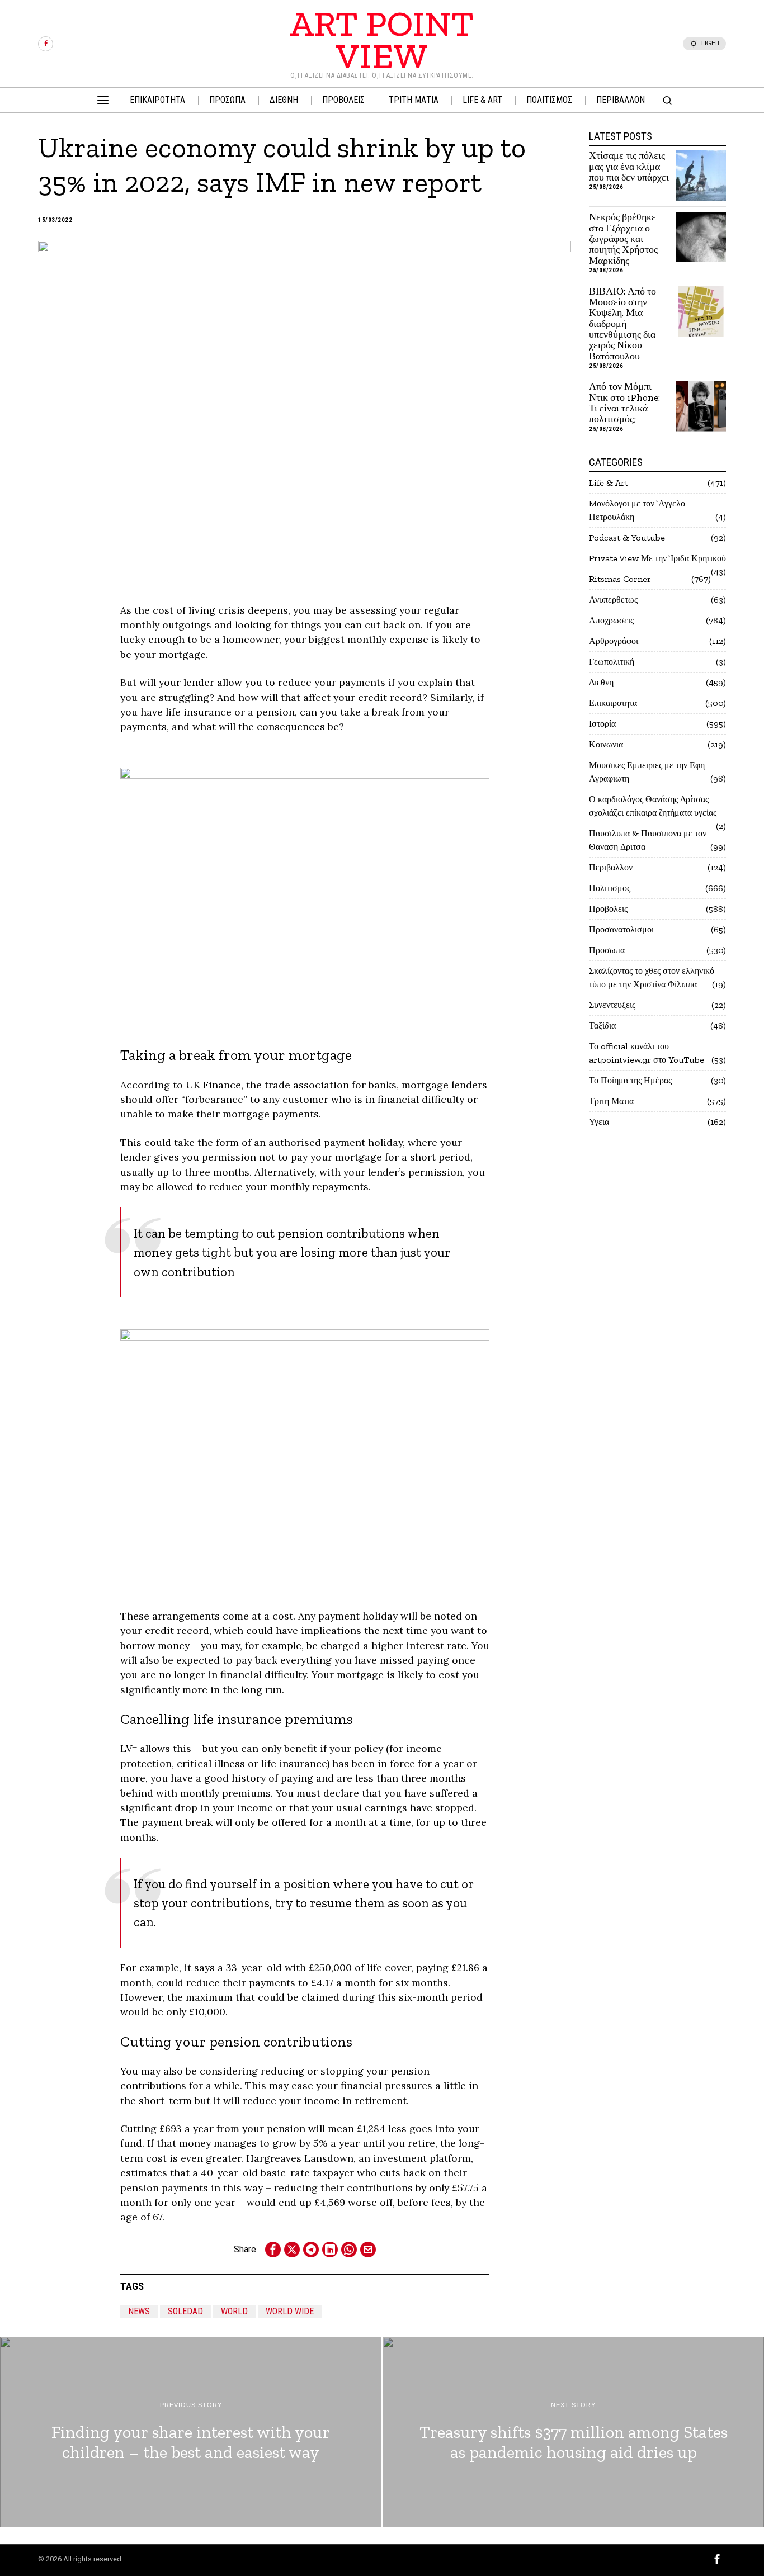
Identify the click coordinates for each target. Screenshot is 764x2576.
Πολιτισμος (610, 888)
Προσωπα (607, 950)
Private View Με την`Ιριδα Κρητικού (657, 558)
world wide (290, 2311)
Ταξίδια (602, 1026)
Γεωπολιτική (612, 662)
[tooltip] (46, 44)
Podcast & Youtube (627, 538)
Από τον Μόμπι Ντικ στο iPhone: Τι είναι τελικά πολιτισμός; (624, 403)
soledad (185, 2311)
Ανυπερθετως (613, 600)
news (139, 2311)
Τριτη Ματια (611, 1101)
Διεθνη (601, 682)
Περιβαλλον (611, 867)
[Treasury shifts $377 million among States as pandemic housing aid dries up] (573, 2432)
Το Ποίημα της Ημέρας (630, 1080)
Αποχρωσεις (611, 620)
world (234, 2311)
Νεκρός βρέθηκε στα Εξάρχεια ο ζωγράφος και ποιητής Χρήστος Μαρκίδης (623, 239)
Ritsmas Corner (620, 579)
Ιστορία (602, 724)
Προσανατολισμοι (621, 929)
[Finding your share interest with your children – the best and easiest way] (191, 2432)
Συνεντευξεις (612, 1005)
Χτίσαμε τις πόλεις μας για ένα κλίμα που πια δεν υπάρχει (629, 167)
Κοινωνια (606, 744)
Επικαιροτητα (613, 703)
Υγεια (599, 1122)
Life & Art (609, 483)
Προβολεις (608, 909)
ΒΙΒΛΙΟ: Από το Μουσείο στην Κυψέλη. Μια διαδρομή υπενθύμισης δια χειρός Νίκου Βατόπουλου (622, 324)
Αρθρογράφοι (614, 641)
